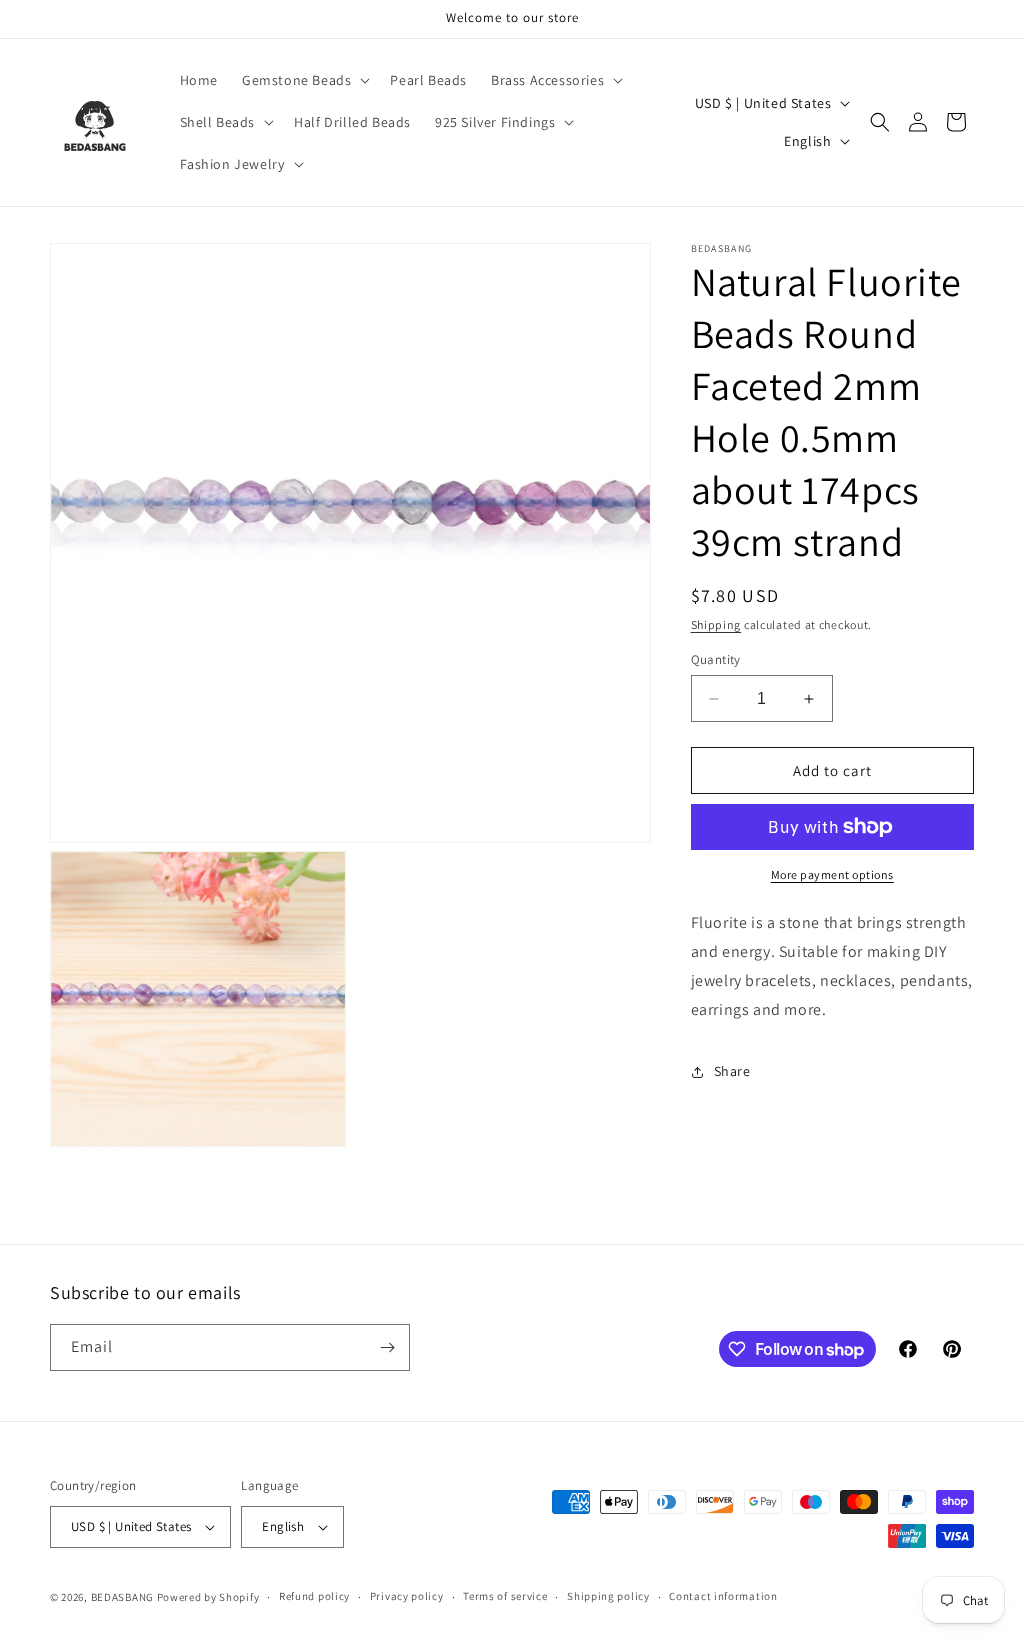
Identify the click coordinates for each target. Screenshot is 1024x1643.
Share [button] (732, 1071)
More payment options (832, 874)
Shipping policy (608, 1596)
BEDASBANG (122, 1597)
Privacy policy (407, 1596)
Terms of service (505, 1596)
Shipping (716, 624)
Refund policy (314, 1596)
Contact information (723, 1596)
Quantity (716, 659)
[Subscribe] (387, 1347)
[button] (304, 80)
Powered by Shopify (208, 1597)
